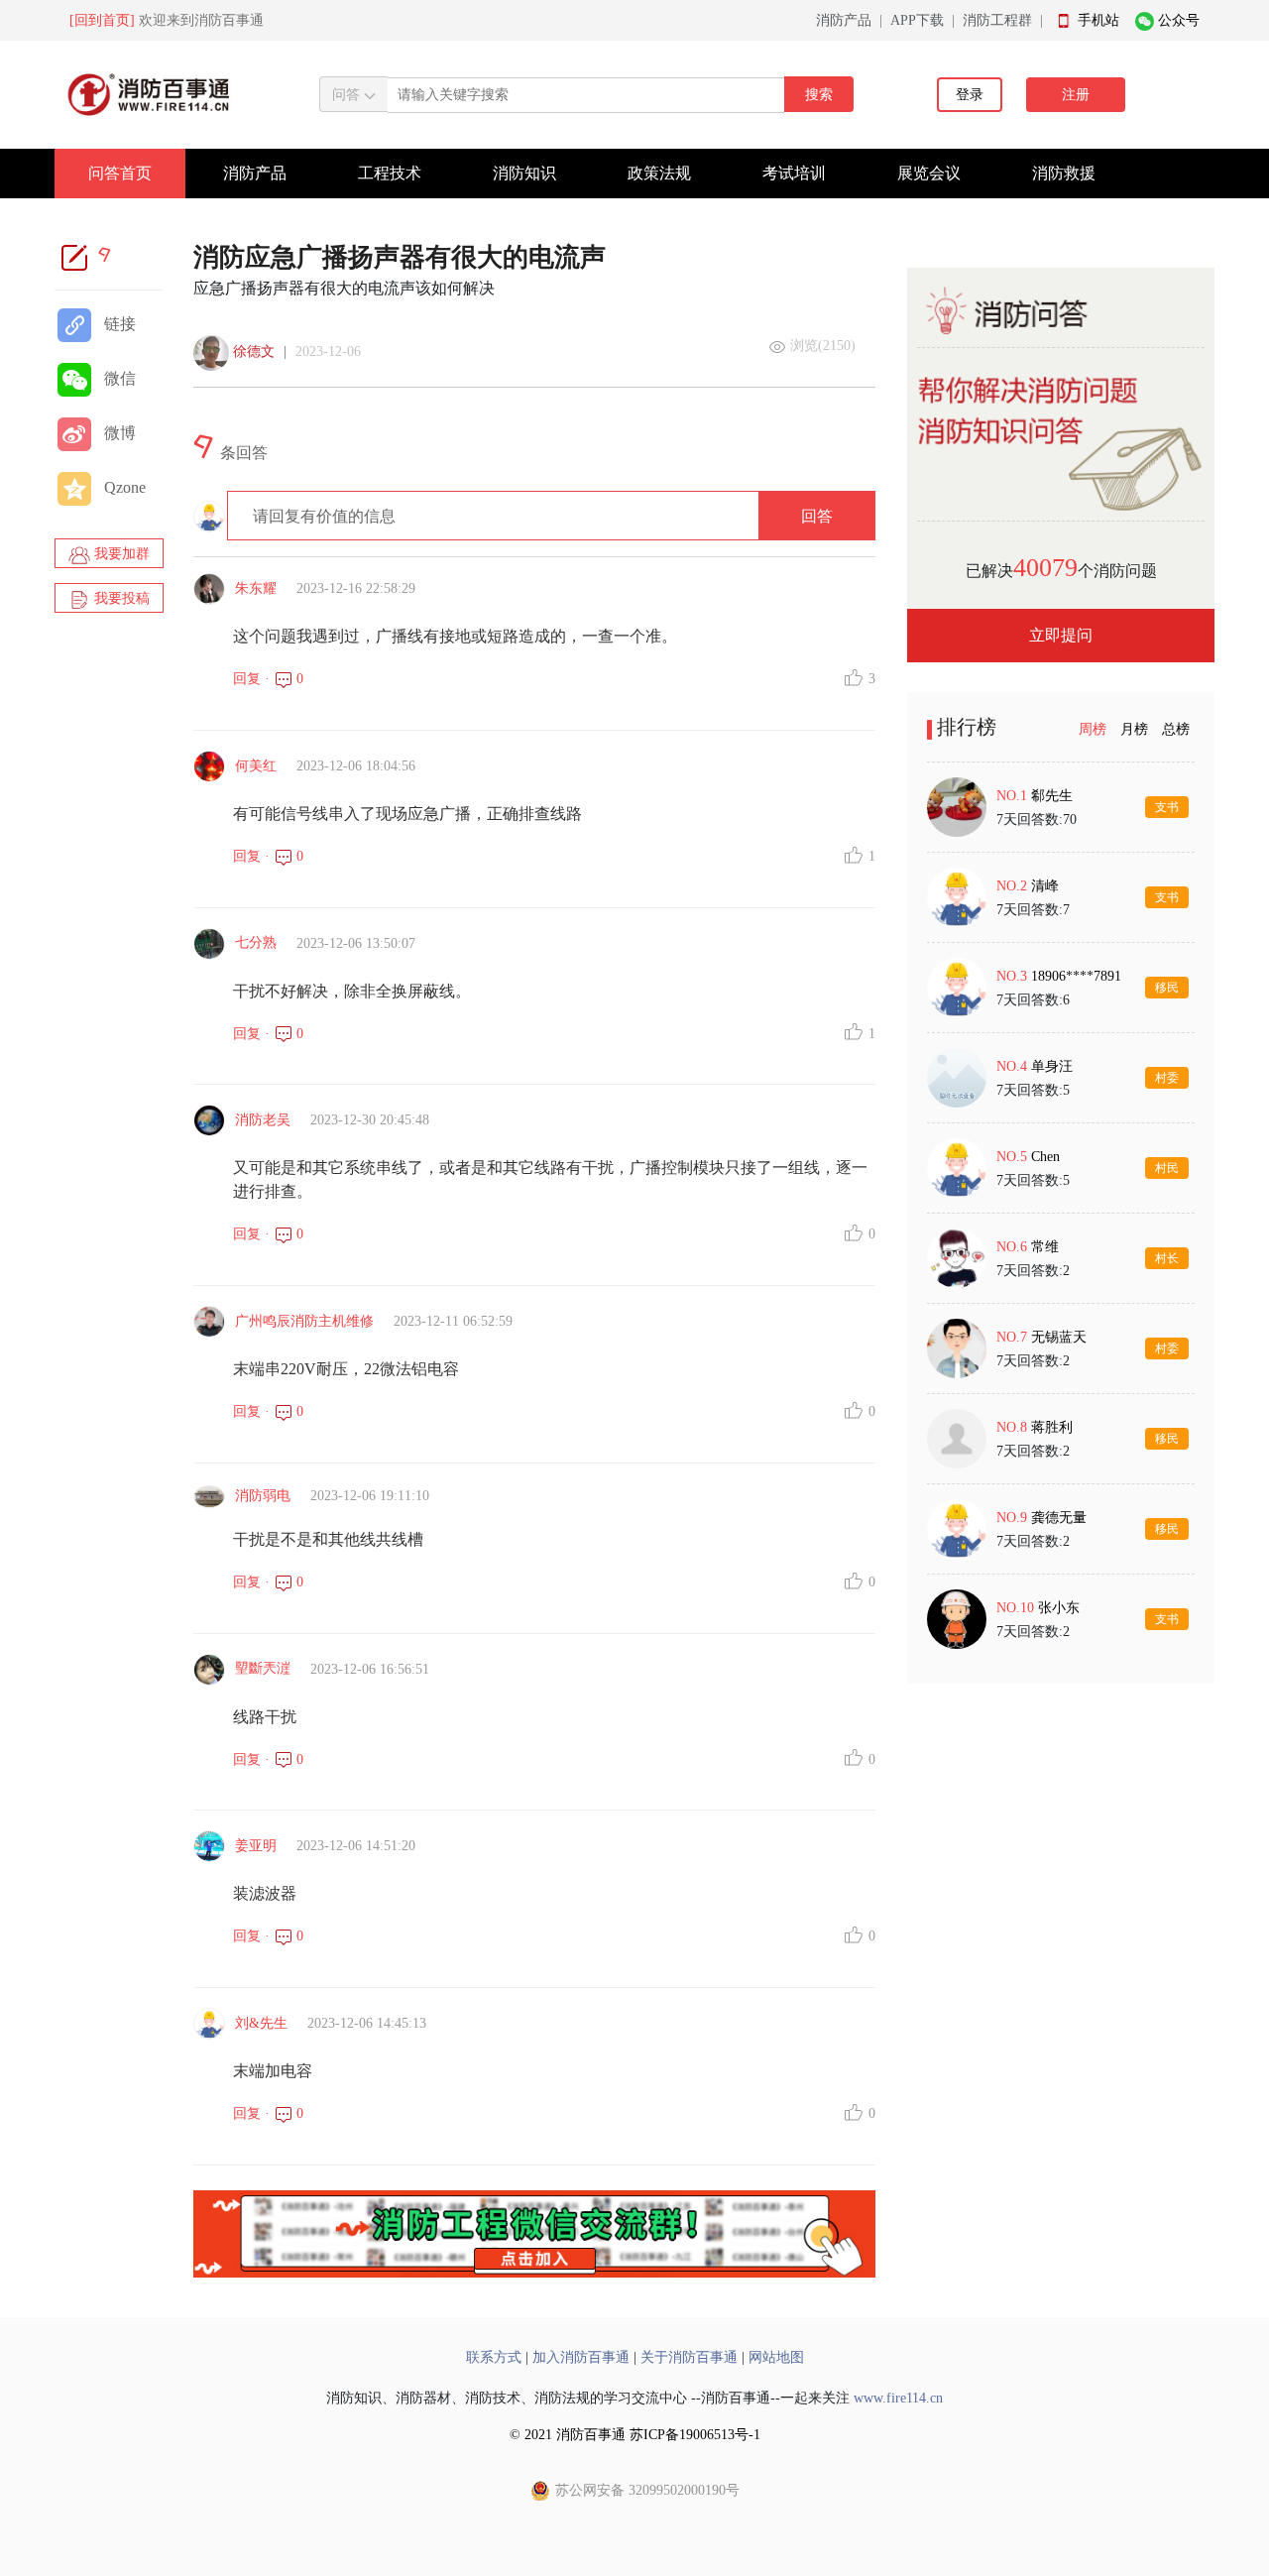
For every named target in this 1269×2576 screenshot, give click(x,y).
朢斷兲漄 (263, 1668)
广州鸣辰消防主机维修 (304, 1321)
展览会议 (929, 173)
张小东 (1059, 1608)
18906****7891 (1076, 976)
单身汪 (1052, 1066)
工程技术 (390, 173)
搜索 (819, 95)
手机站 (1098, 20)
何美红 (256, 766)
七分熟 (256, 942)
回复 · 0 (268, 679)
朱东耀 (256, 588)
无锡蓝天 (1059, 1337)
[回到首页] (102, 20)
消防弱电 (263, 1496)
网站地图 (776, 2357)
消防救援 (1064, 173)
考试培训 (794, 173)
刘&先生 (261, 2023)
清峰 (1045, 886)
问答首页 (120, 173)
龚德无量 (1059, 1518)
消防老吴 (263, 1120)
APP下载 (917, 20)
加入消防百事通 (581, 2357)
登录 (970, 95)
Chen (1045, 1157)
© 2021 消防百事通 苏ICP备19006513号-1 (635, 2435)
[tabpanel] (1061, 1213)
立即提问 (1061, 635)
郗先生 (1052, 796)
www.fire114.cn (898, 2398)
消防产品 (844, 20)
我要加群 (120, 554)
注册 (1076, 95)
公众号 (1179, 20)
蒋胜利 (1052, 1427)
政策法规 (659, 173)
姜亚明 (256, 1846)
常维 (1045, 1247)
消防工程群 (997, 20)
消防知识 (524, 173)
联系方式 (494, 2357)
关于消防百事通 (689, 2357)
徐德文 (254, 351)
